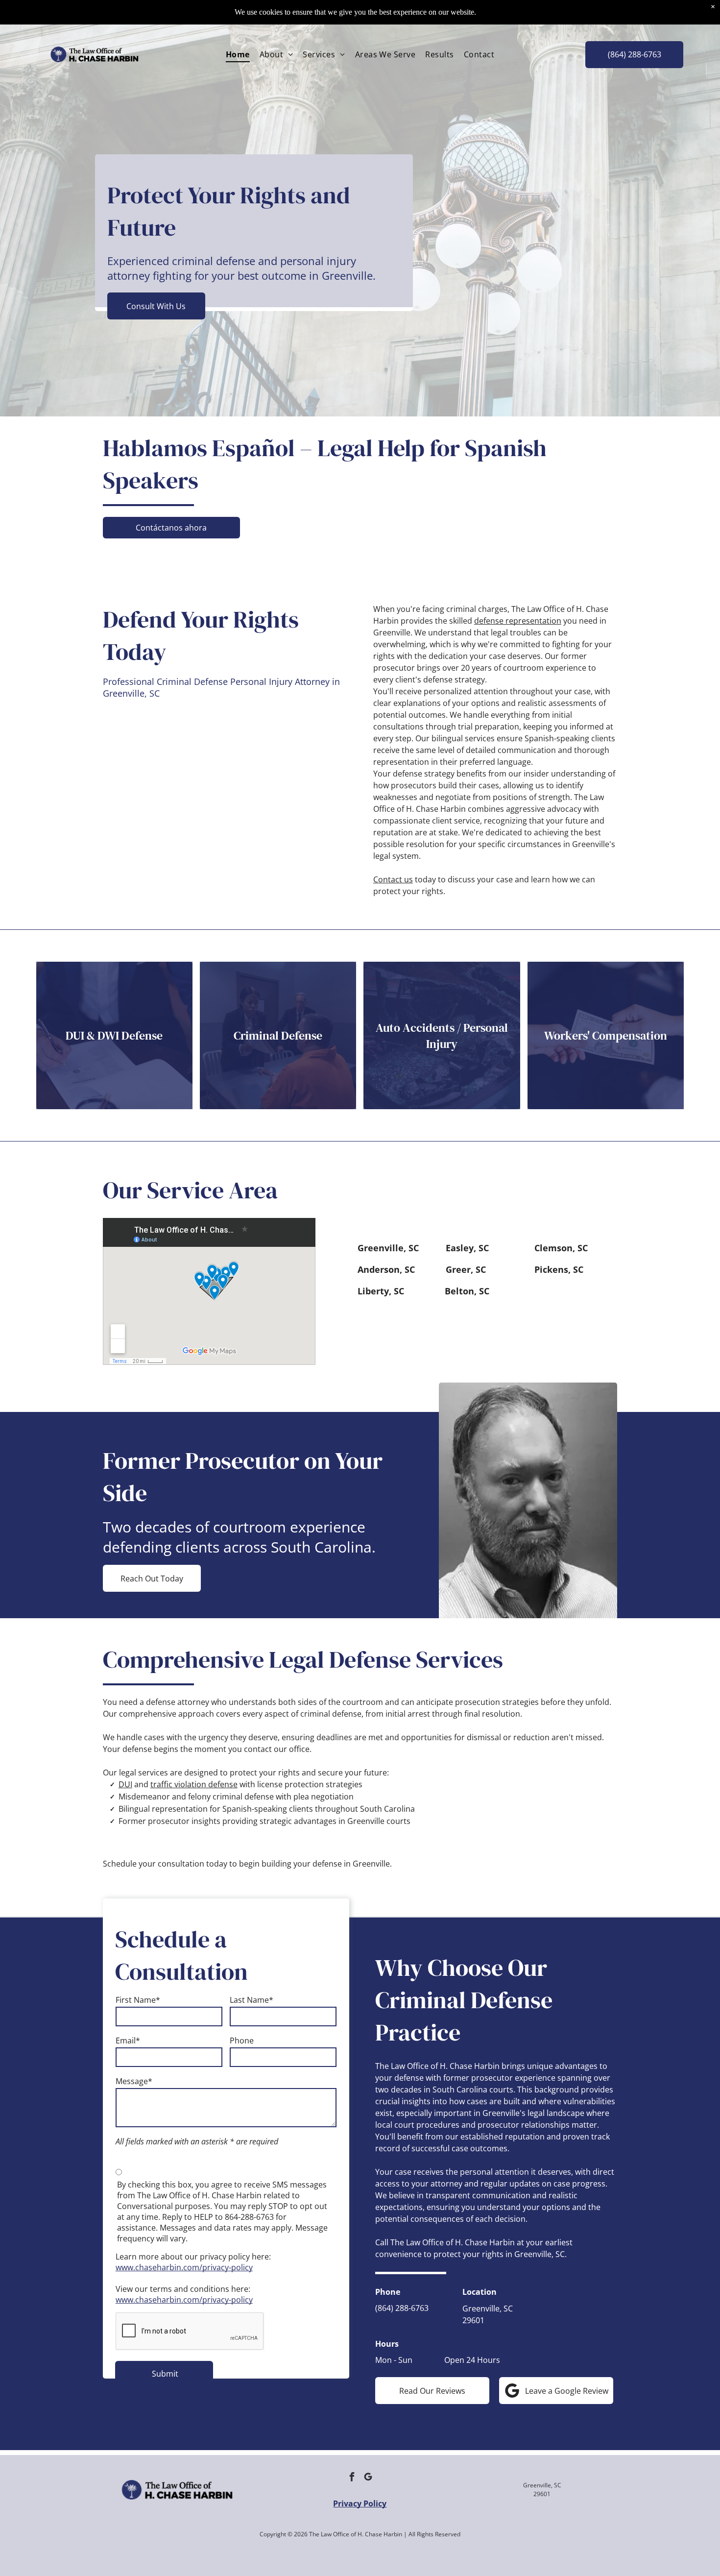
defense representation (518, 621)
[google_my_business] (368, 2478)
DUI (125, 1784)
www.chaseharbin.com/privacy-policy (184, 2267)
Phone (242, 2041)
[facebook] (352, 2478)
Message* (134, 2081)
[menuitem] (238, 54)
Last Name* (252, 2000)
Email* (128, 2041)
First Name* (138, 2000)
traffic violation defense (194, 1784)
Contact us (393, 879)
